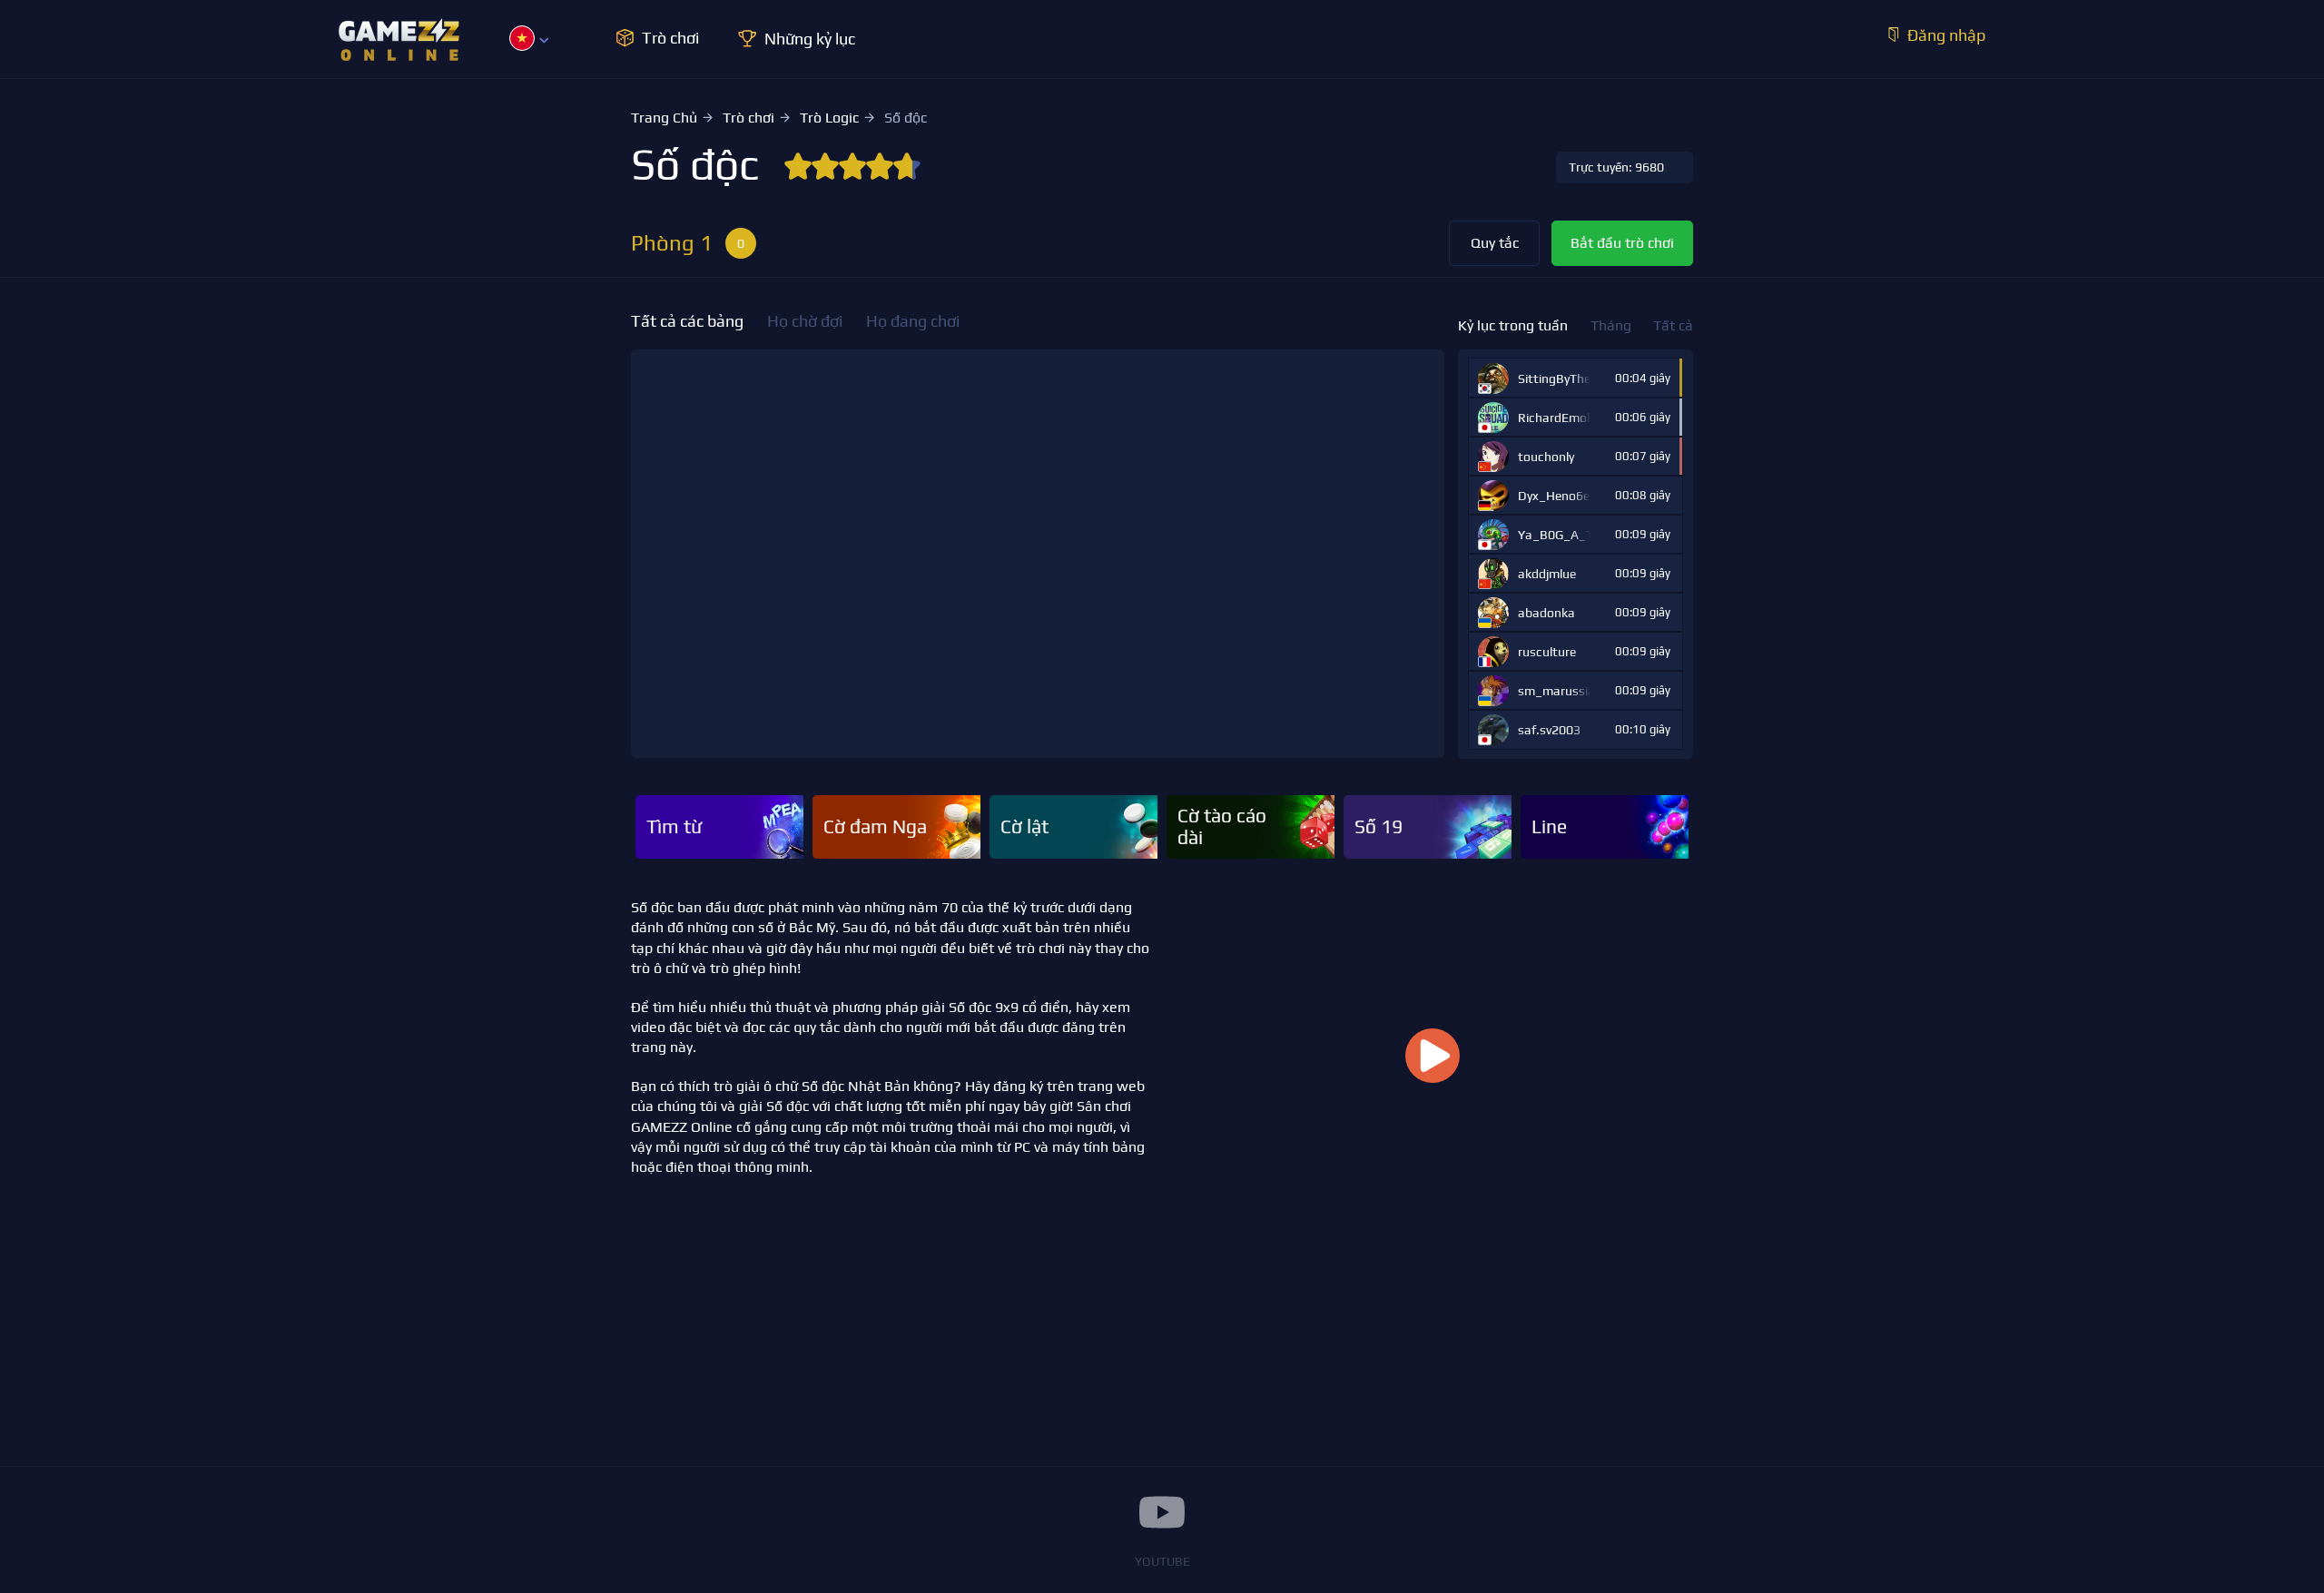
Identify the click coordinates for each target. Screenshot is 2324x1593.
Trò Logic (829, 118)
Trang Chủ (664, 118)
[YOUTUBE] (1162, 1512)
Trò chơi (748, 118)
